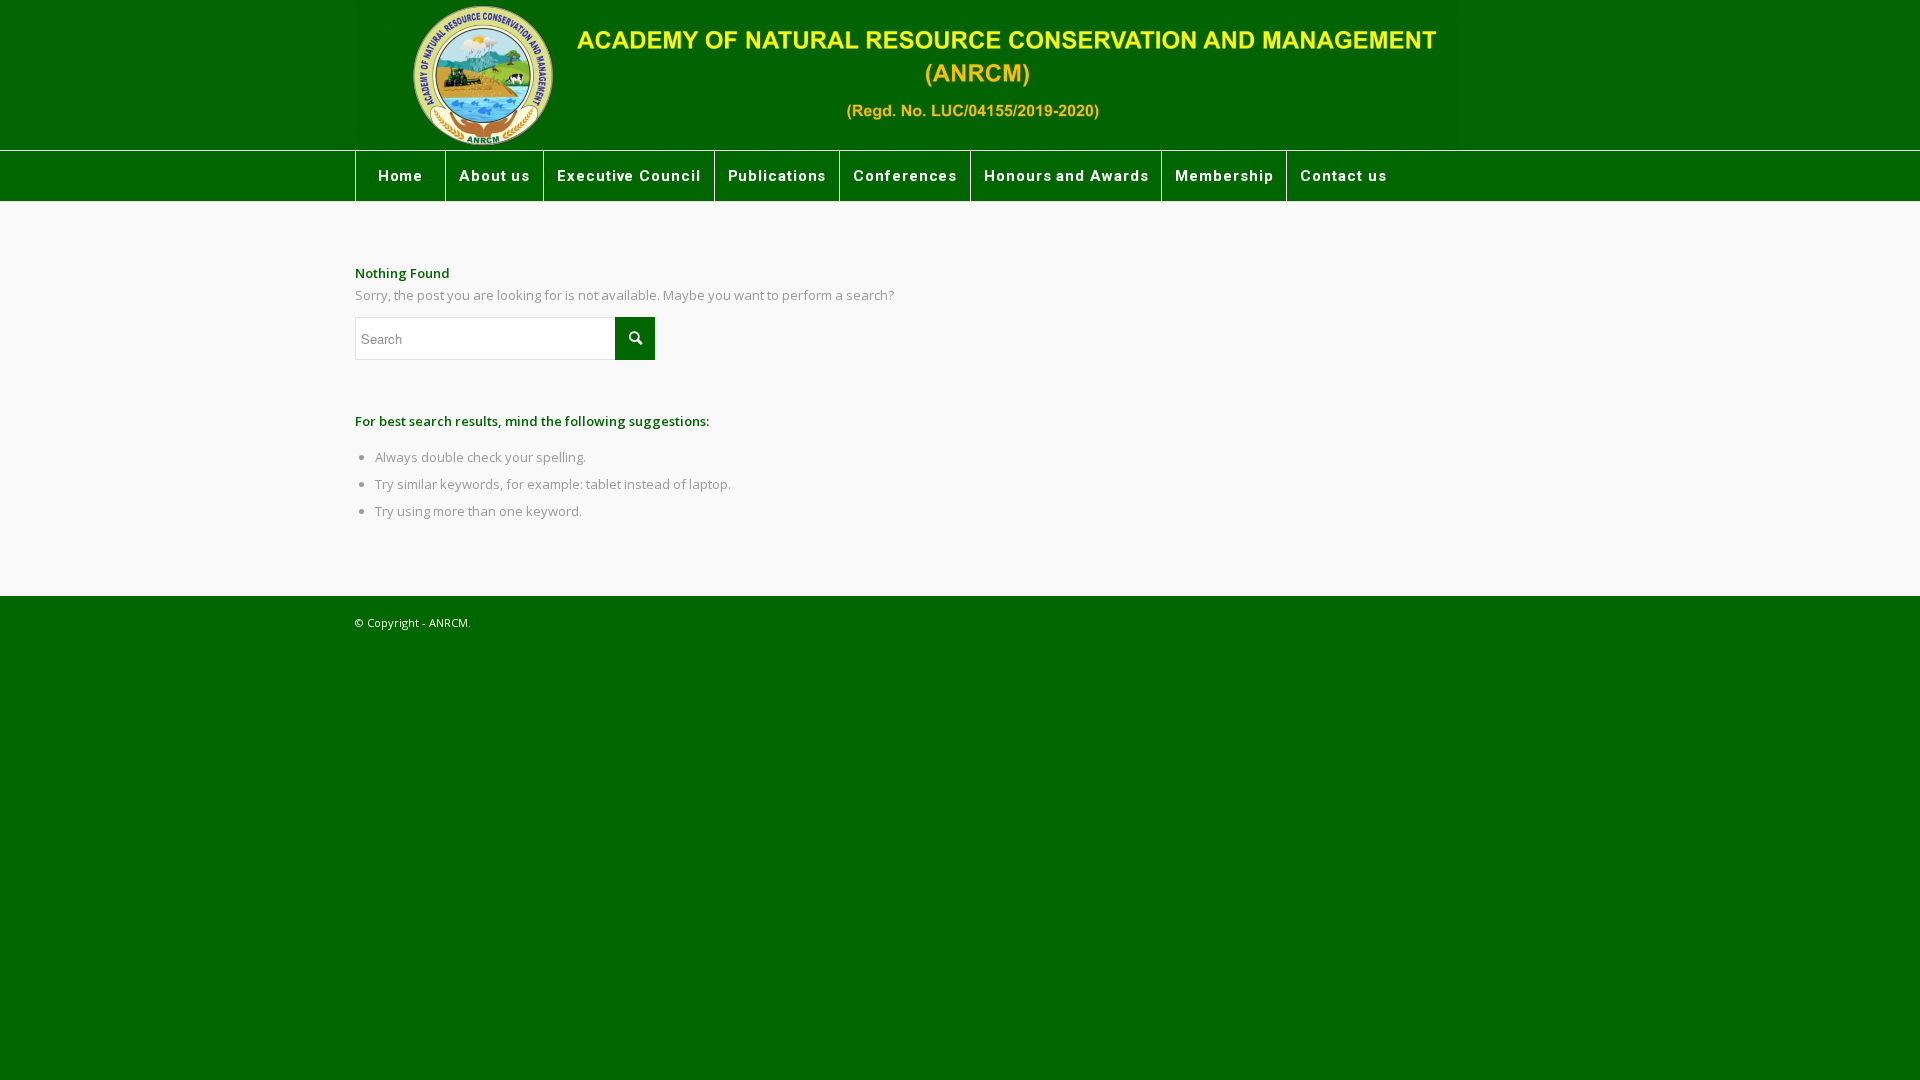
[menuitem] (400, 176)
